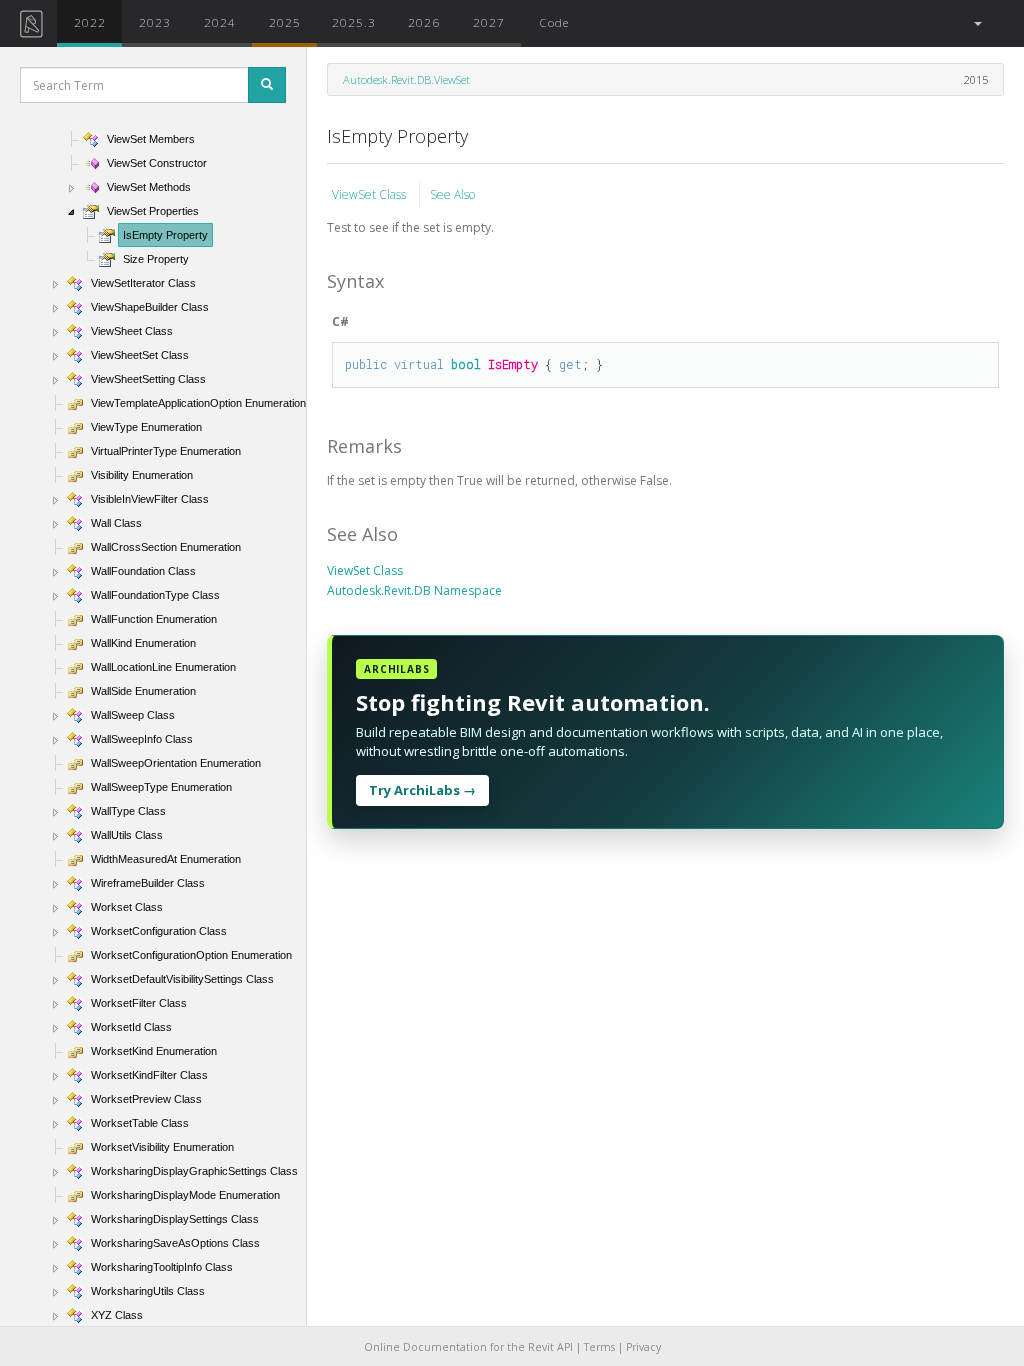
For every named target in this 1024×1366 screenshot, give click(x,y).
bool (466, 364)
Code (554, 22)
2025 (285, 22)
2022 (90, 22)
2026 (424, 22)
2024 (220, 22)
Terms (599, 1347)
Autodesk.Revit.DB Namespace (414, 590)
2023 (155, 22)
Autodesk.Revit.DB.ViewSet (406, 79)
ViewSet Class (370, 194)
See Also (452, 194)
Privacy (643, 1347)
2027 (489, 22)
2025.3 (354, 22)
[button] (976, 23)
